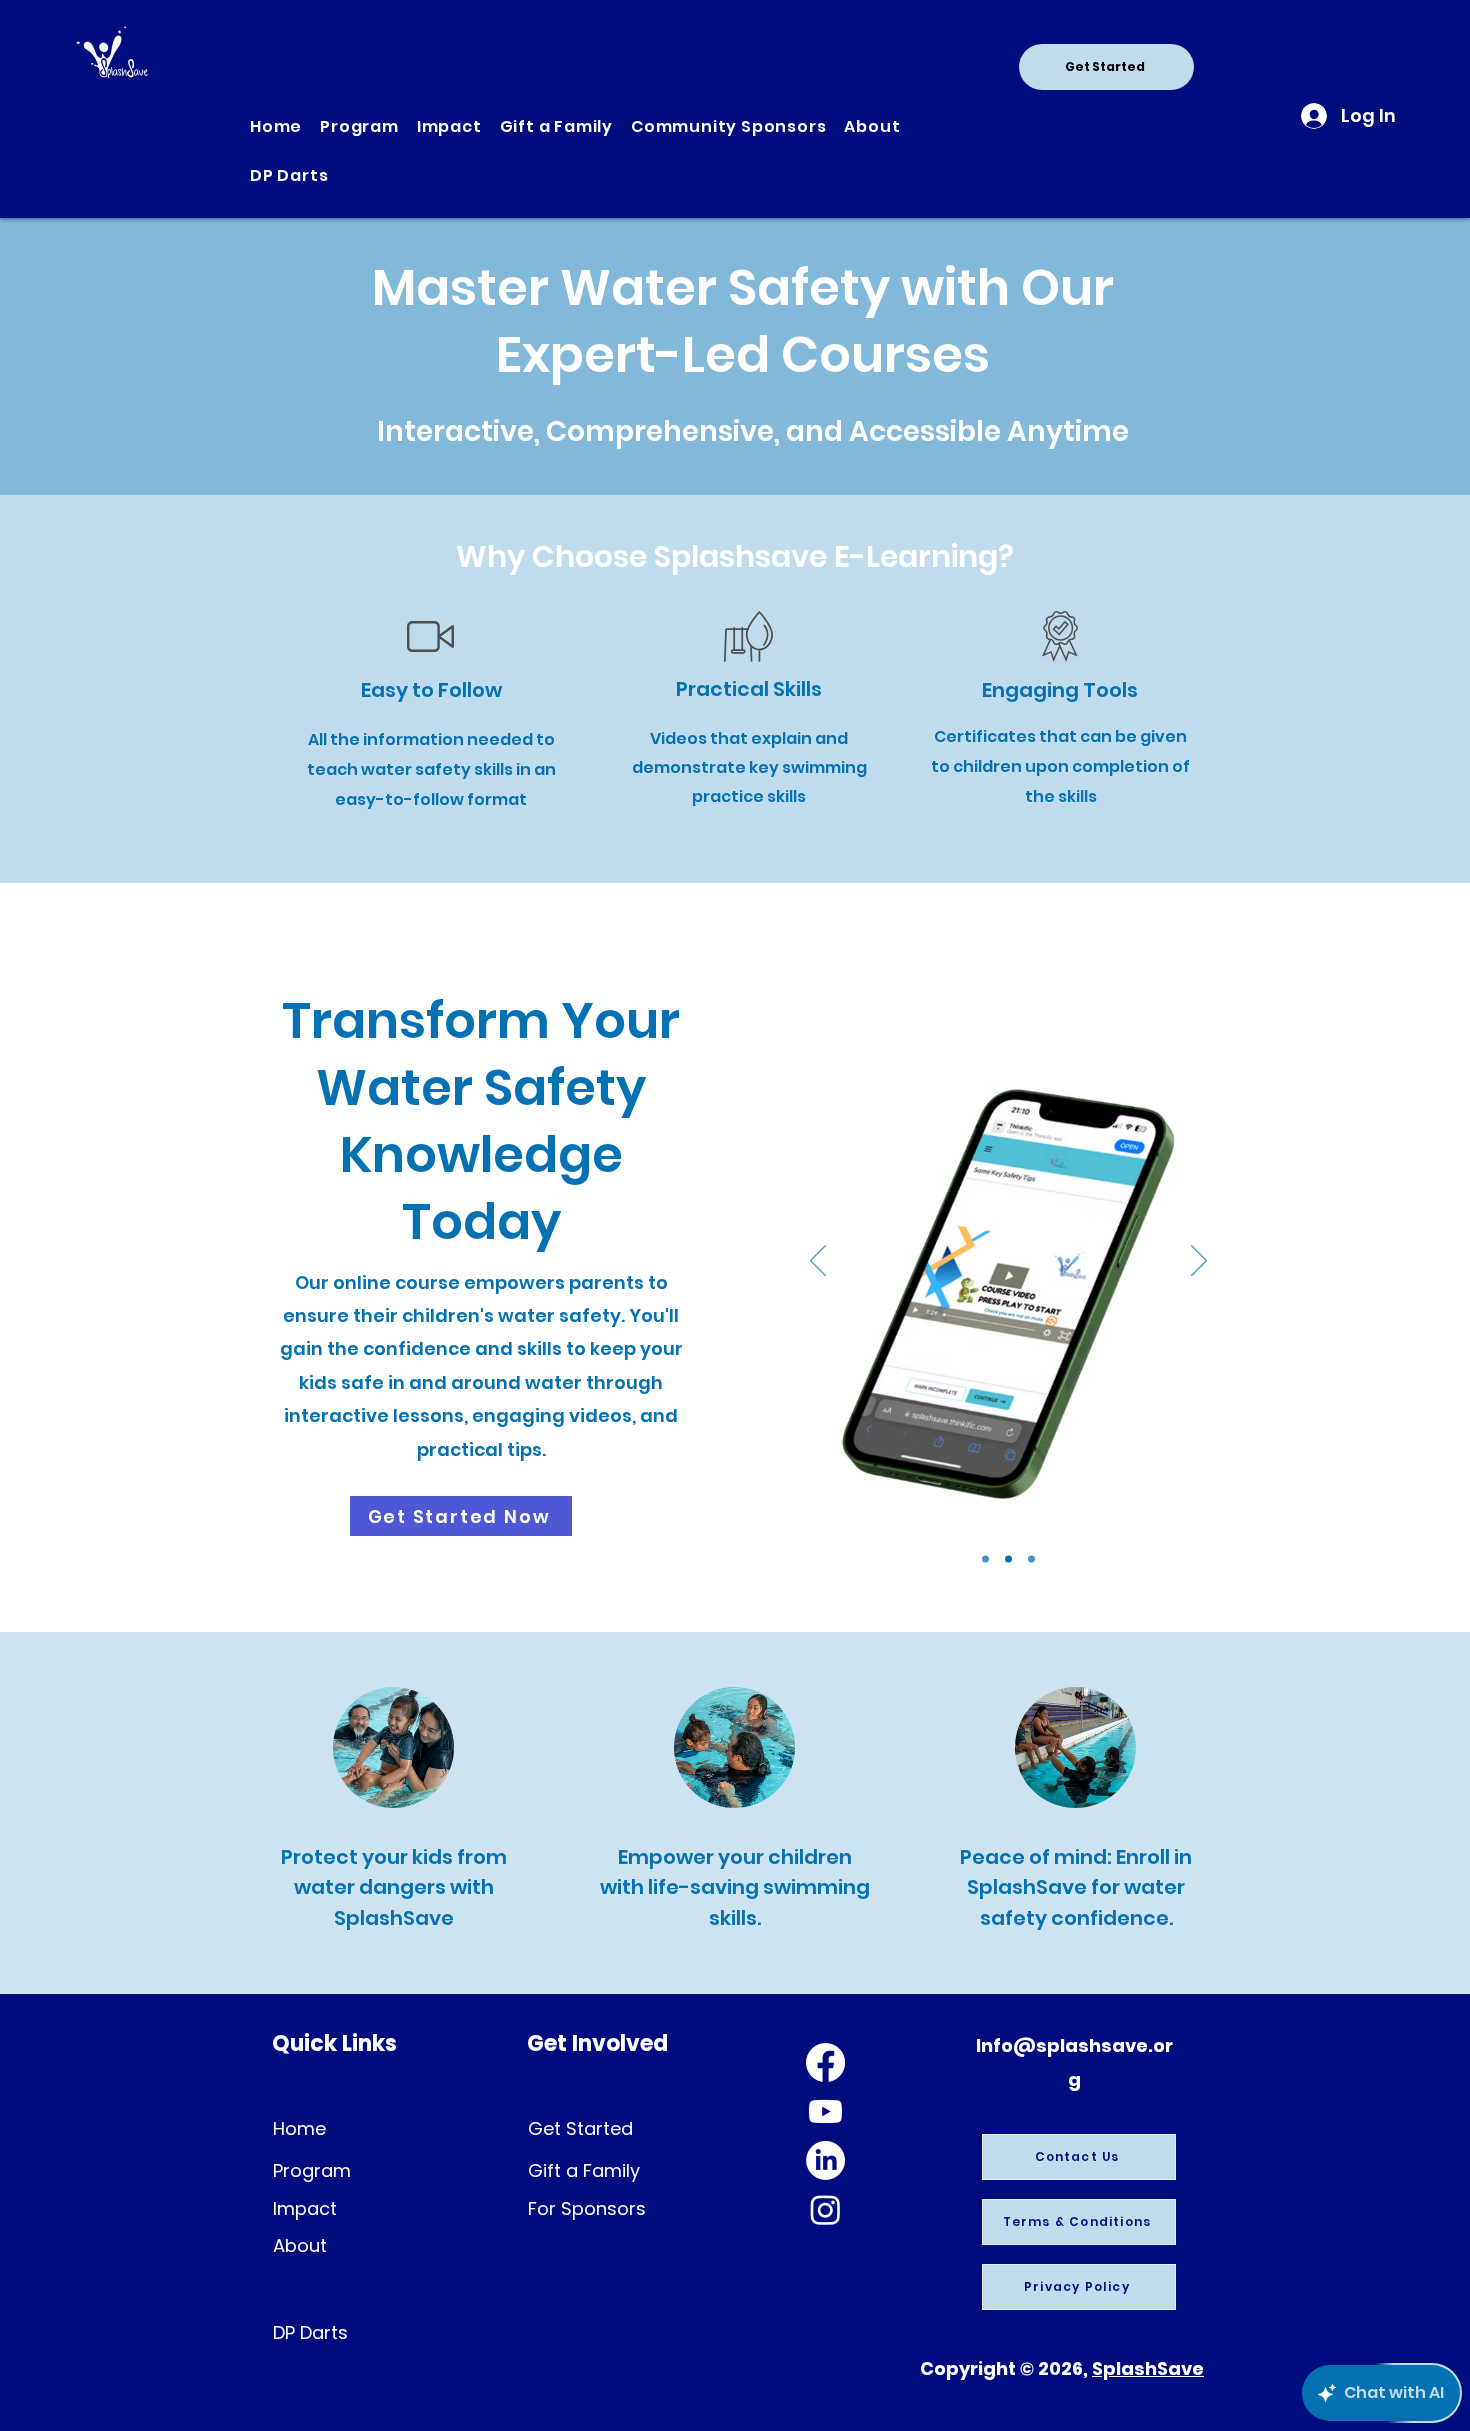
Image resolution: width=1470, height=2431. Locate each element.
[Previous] (818, 1262)
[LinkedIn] (825, 2160)
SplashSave (1148, 2368)
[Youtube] (825, 2111)
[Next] (1199, 1262)
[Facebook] (825, 2062)
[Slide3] (1031, 1558)
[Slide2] (1008, 1558)
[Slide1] (985, 1558)
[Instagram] (825, 2209)
